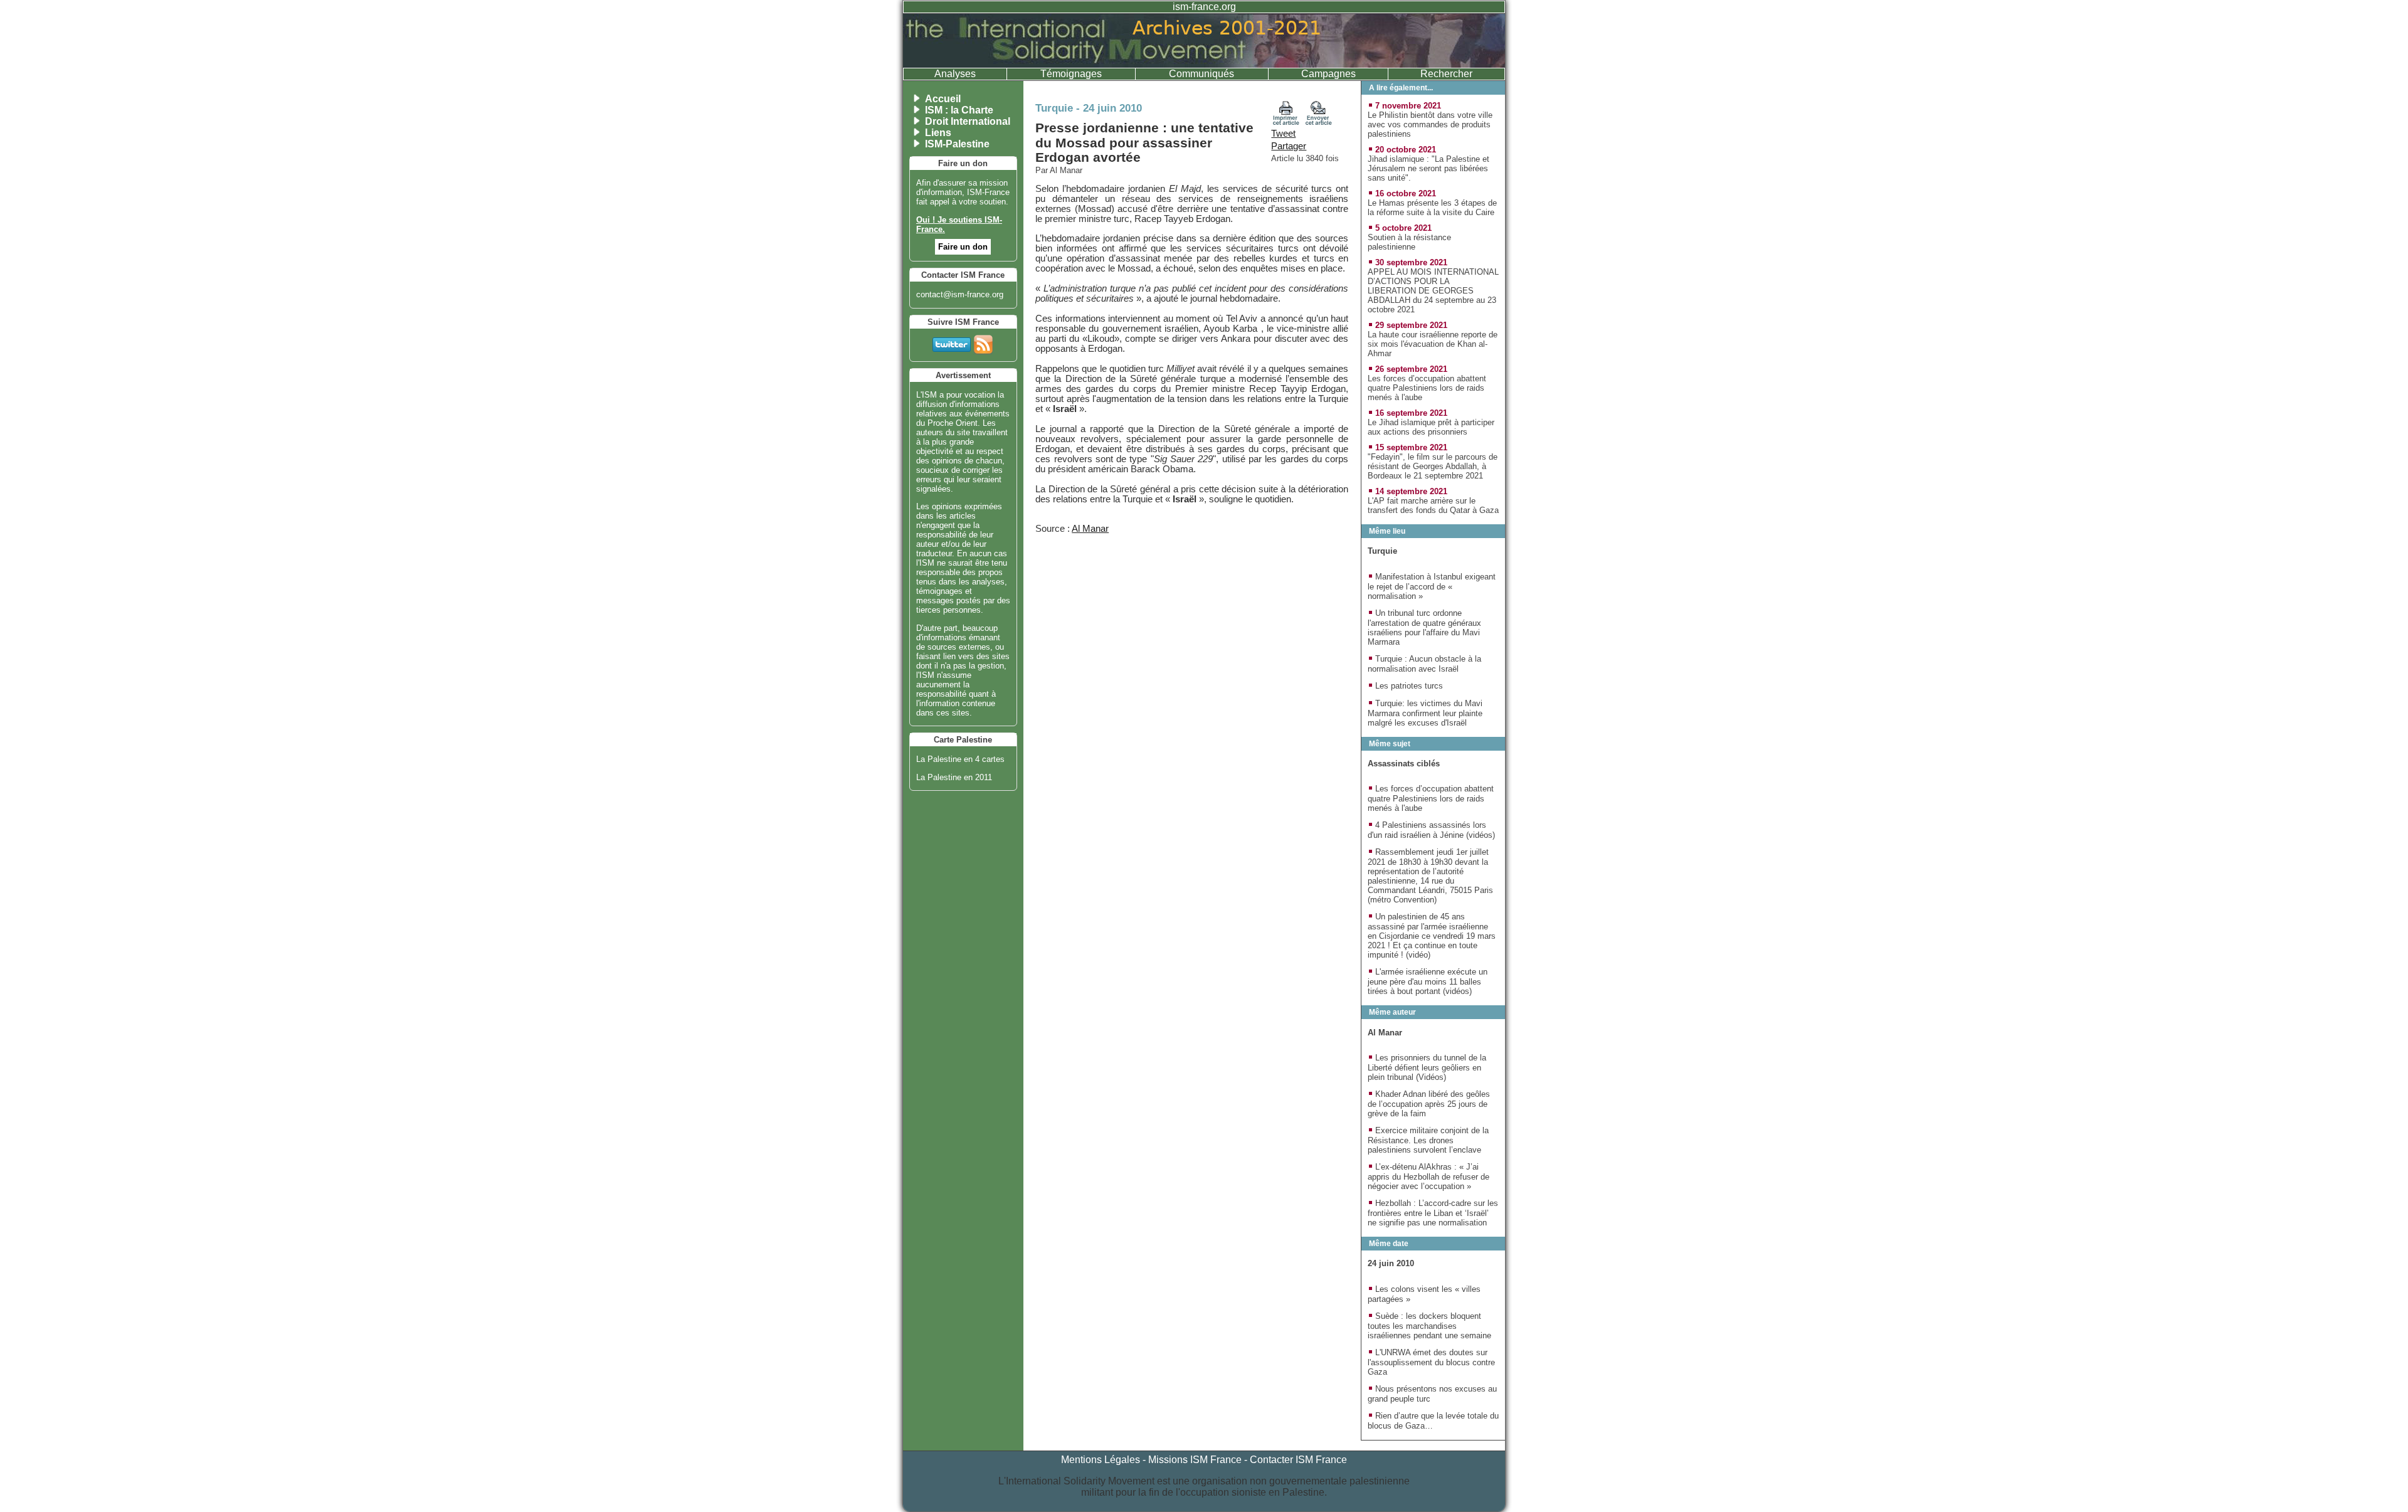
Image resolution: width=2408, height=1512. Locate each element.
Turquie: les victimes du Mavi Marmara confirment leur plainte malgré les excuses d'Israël (1425, 713)
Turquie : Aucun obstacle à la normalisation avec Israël (1424, 664)
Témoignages (1071, 74)
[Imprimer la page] (1286, 122)
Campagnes (1328, 74)
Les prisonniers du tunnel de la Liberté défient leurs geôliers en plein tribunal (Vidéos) (1427, 1067)
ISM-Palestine (957, 144)
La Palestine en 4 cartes (960, 759)
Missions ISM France (1195, 1460)
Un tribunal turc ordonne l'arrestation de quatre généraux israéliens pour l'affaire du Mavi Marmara (1424, 627)
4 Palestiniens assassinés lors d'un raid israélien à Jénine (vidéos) (1431, 830)
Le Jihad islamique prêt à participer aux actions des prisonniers (1431, 427)
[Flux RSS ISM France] (983, 342)
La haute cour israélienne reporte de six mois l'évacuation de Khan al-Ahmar (1433, 344)
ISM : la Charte (959, 110)
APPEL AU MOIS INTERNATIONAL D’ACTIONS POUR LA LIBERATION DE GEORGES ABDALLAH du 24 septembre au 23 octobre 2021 (1433, 291)
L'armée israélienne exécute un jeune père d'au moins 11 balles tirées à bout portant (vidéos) (1428, 981)
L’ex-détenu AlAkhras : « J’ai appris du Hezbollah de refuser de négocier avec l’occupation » (1428, 1176)
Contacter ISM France (1298, 1460)
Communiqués (1201, 74)
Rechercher (1446, 74)
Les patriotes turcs (1409, 686)
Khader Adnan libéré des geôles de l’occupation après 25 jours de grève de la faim (1429, 1104)
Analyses (955, 74)
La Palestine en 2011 (954, 777)
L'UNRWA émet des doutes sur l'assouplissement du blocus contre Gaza (1431, 1362)
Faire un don (963, 247)
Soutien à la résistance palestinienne (1409, 242)
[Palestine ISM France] (1204, 64)
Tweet (1283, 134)
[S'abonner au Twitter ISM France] (952, 342)
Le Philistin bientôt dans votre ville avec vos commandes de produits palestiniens (1430, 124)
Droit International (968, 121)
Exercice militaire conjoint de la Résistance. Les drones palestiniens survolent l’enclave (1428, 1140)
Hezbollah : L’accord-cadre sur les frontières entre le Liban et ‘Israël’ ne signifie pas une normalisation (1433, 1213)
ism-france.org (1204, 7)
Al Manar (1090, 529)
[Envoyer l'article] (1319, 122)
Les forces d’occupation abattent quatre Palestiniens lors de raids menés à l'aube (1427, 388)
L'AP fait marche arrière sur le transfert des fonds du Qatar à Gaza (1433, 505)
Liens (938, 133)
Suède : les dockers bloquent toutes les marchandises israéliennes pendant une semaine (1429, 1326)
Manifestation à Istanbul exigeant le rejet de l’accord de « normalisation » (1432, 586)
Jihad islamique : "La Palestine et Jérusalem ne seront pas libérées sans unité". (1428, 168)
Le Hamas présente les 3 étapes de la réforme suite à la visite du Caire (1432, 208)
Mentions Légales (1101, 1460)
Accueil (943, 99)
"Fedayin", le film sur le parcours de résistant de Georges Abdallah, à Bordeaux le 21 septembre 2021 (1433, 466)
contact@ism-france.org (960, 294)
